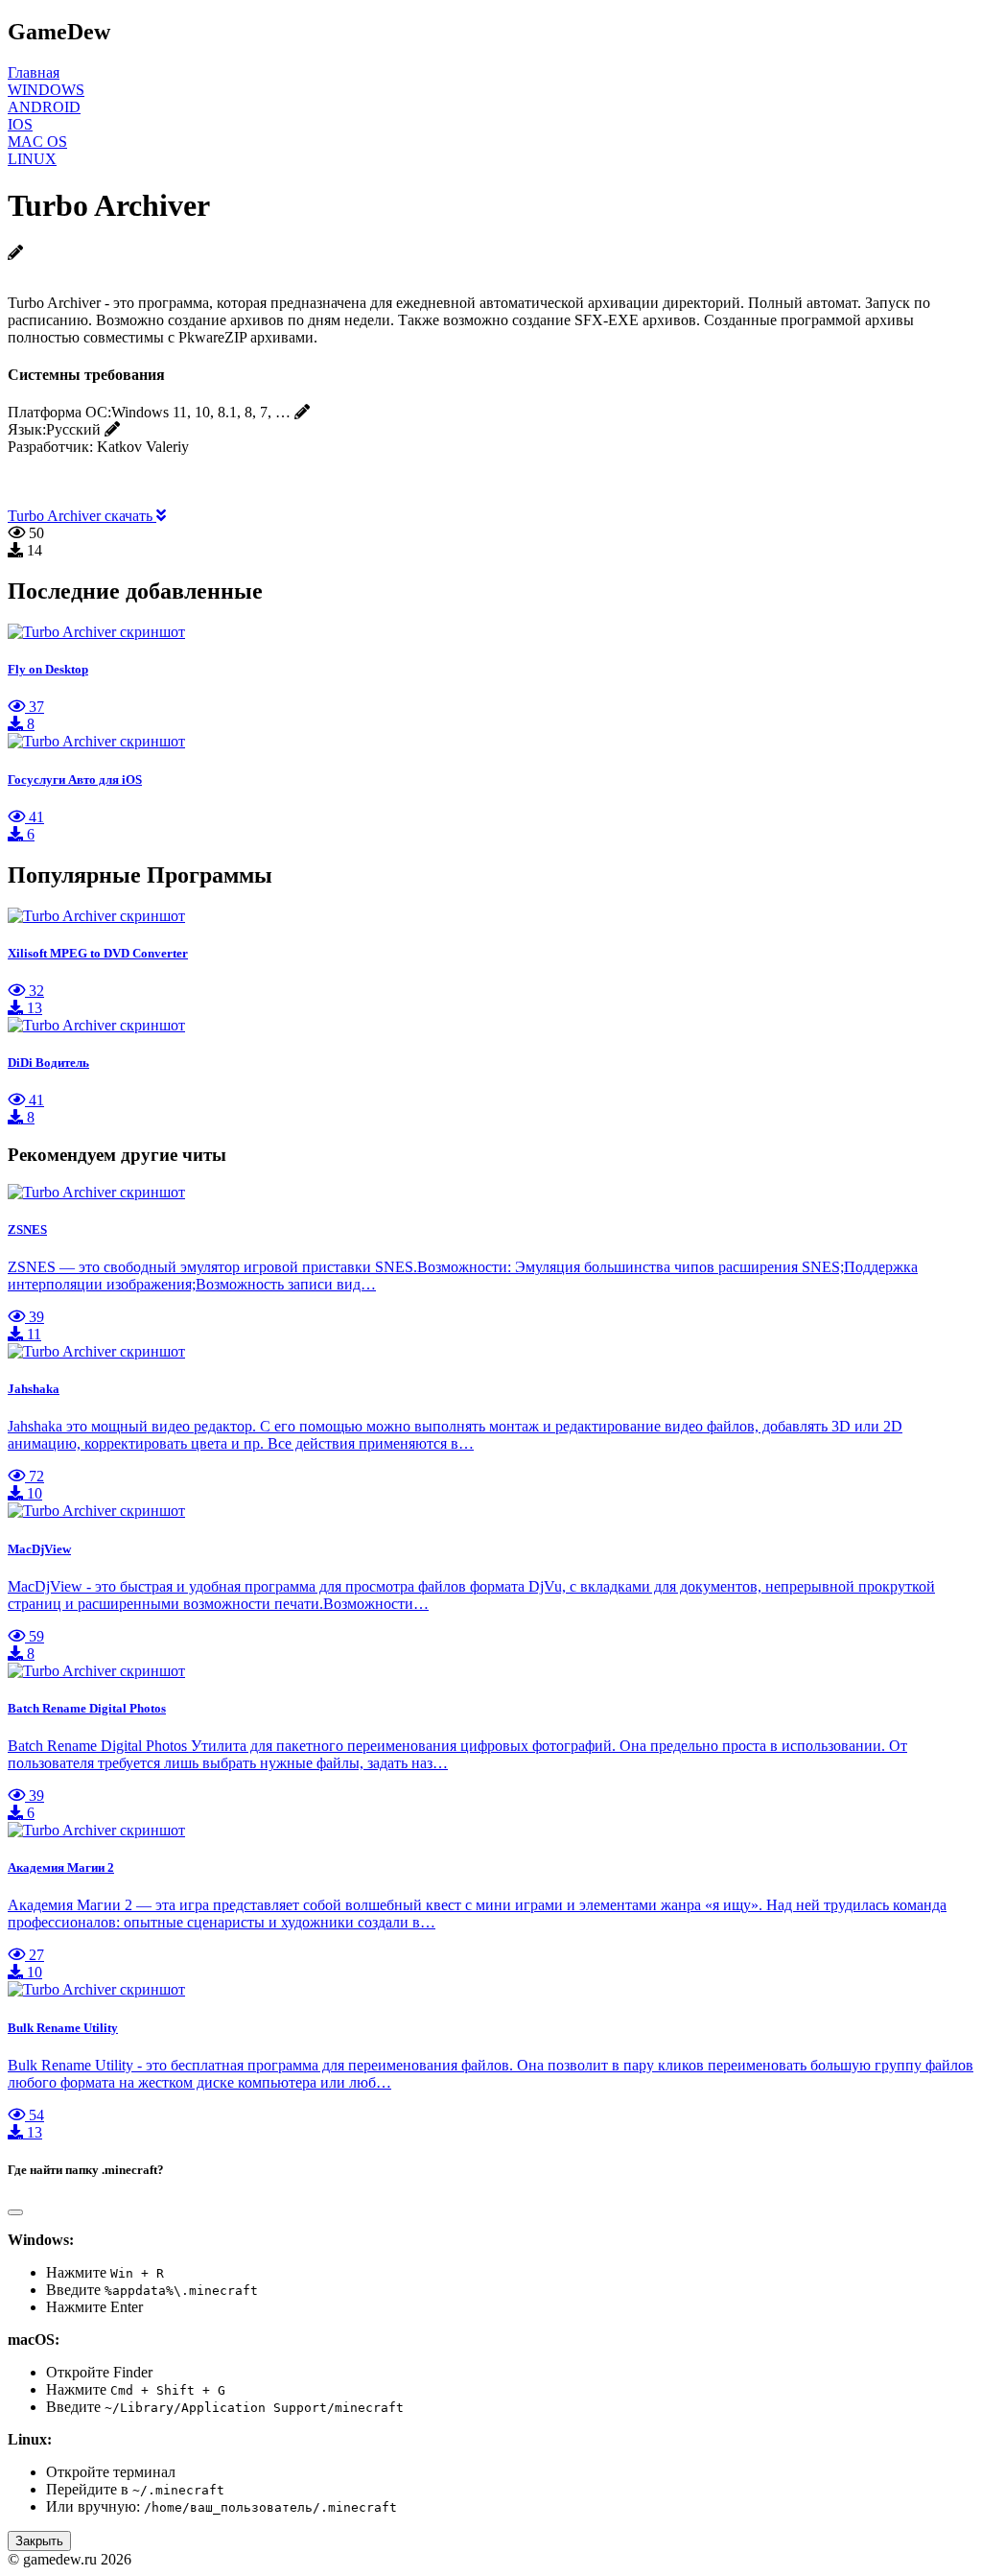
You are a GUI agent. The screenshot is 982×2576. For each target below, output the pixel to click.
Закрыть (39, 2541)
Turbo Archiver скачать (82, 516)
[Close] (15, 2212)
